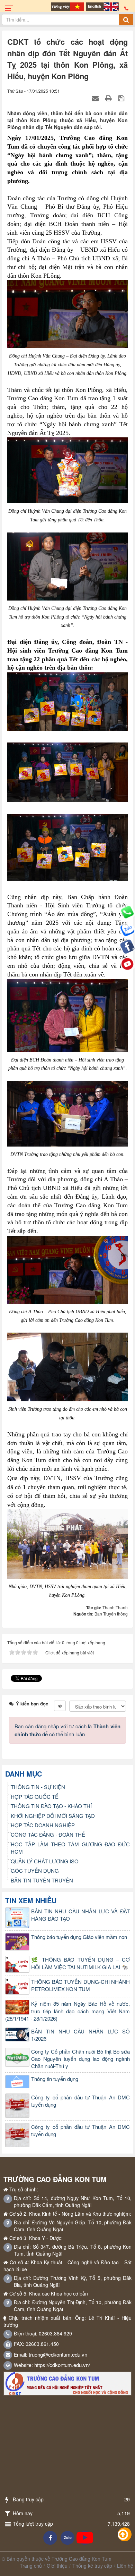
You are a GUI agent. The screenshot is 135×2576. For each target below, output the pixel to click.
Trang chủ (31, 2566)
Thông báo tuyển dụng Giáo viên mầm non (79, 1937)
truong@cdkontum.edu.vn (58, 2354)
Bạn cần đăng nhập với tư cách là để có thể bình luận (67, 1730)
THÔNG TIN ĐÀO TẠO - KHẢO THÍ (51, 1806)
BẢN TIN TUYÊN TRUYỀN (42, 1880)
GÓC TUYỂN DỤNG (35, 1870)
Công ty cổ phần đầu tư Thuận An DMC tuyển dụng (80, 2101)
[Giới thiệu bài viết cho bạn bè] (96, 98)
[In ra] (109, 98)
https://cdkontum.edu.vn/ (62, 2365)
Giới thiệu (57, 2566)
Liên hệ (125, 2566)
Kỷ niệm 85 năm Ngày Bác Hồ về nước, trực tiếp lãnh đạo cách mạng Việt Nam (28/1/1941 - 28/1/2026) (67, 2011)
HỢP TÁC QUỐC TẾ (35, 1797)
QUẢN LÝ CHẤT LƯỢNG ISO (45, 1861)
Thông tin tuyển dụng (55, 2079)
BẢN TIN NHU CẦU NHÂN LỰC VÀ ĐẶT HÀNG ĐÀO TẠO (80, 1915)
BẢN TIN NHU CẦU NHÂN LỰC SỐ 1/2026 (80, 2035)
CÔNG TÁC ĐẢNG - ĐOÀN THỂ (48, 1834)
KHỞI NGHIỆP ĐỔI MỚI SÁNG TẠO (53, 1816)
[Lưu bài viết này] (122, 98)
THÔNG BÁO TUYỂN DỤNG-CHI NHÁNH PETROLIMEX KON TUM (80, 1985)
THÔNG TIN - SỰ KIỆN (38, 1787)
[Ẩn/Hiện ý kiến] (60, 1706)
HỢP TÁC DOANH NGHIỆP (43, 1825)
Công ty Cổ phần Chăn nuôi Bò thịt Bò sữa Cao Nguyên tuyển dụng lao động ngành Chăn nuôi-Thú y (80, 2059)
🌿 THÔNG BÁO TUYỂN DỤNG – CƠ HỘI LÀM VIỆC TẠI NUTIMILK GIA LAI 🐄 (80, 1963)
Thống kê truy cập (92, 2566)
